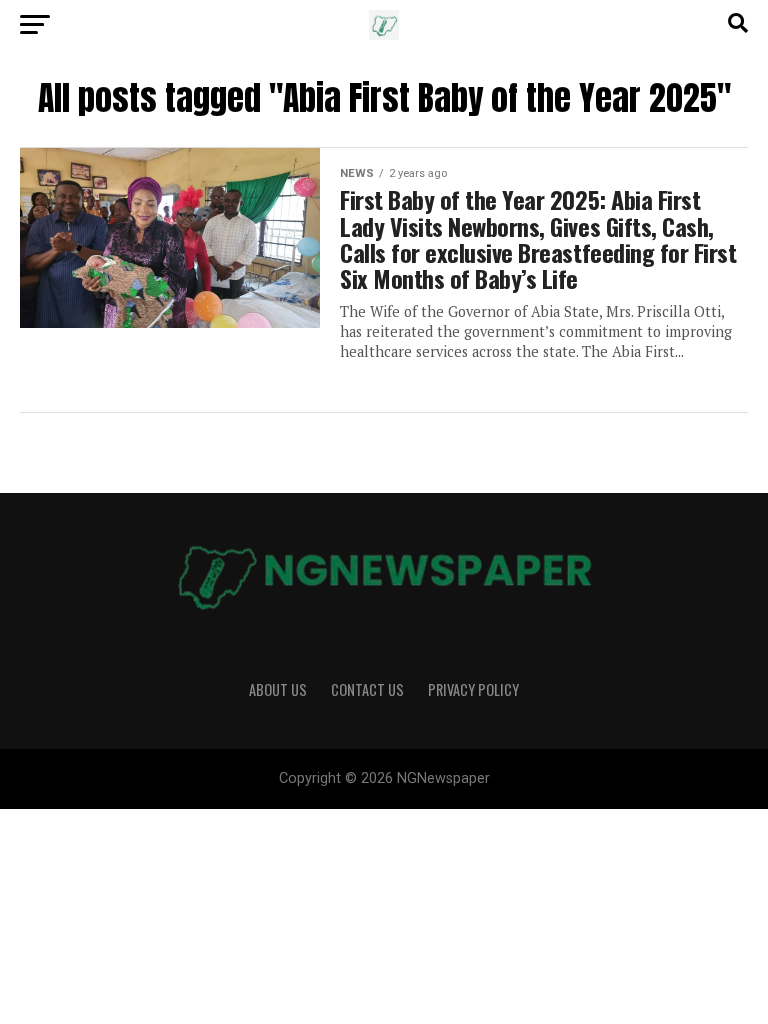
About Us (278, 689)
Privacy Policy (473, 689)
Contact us (367, 689)
